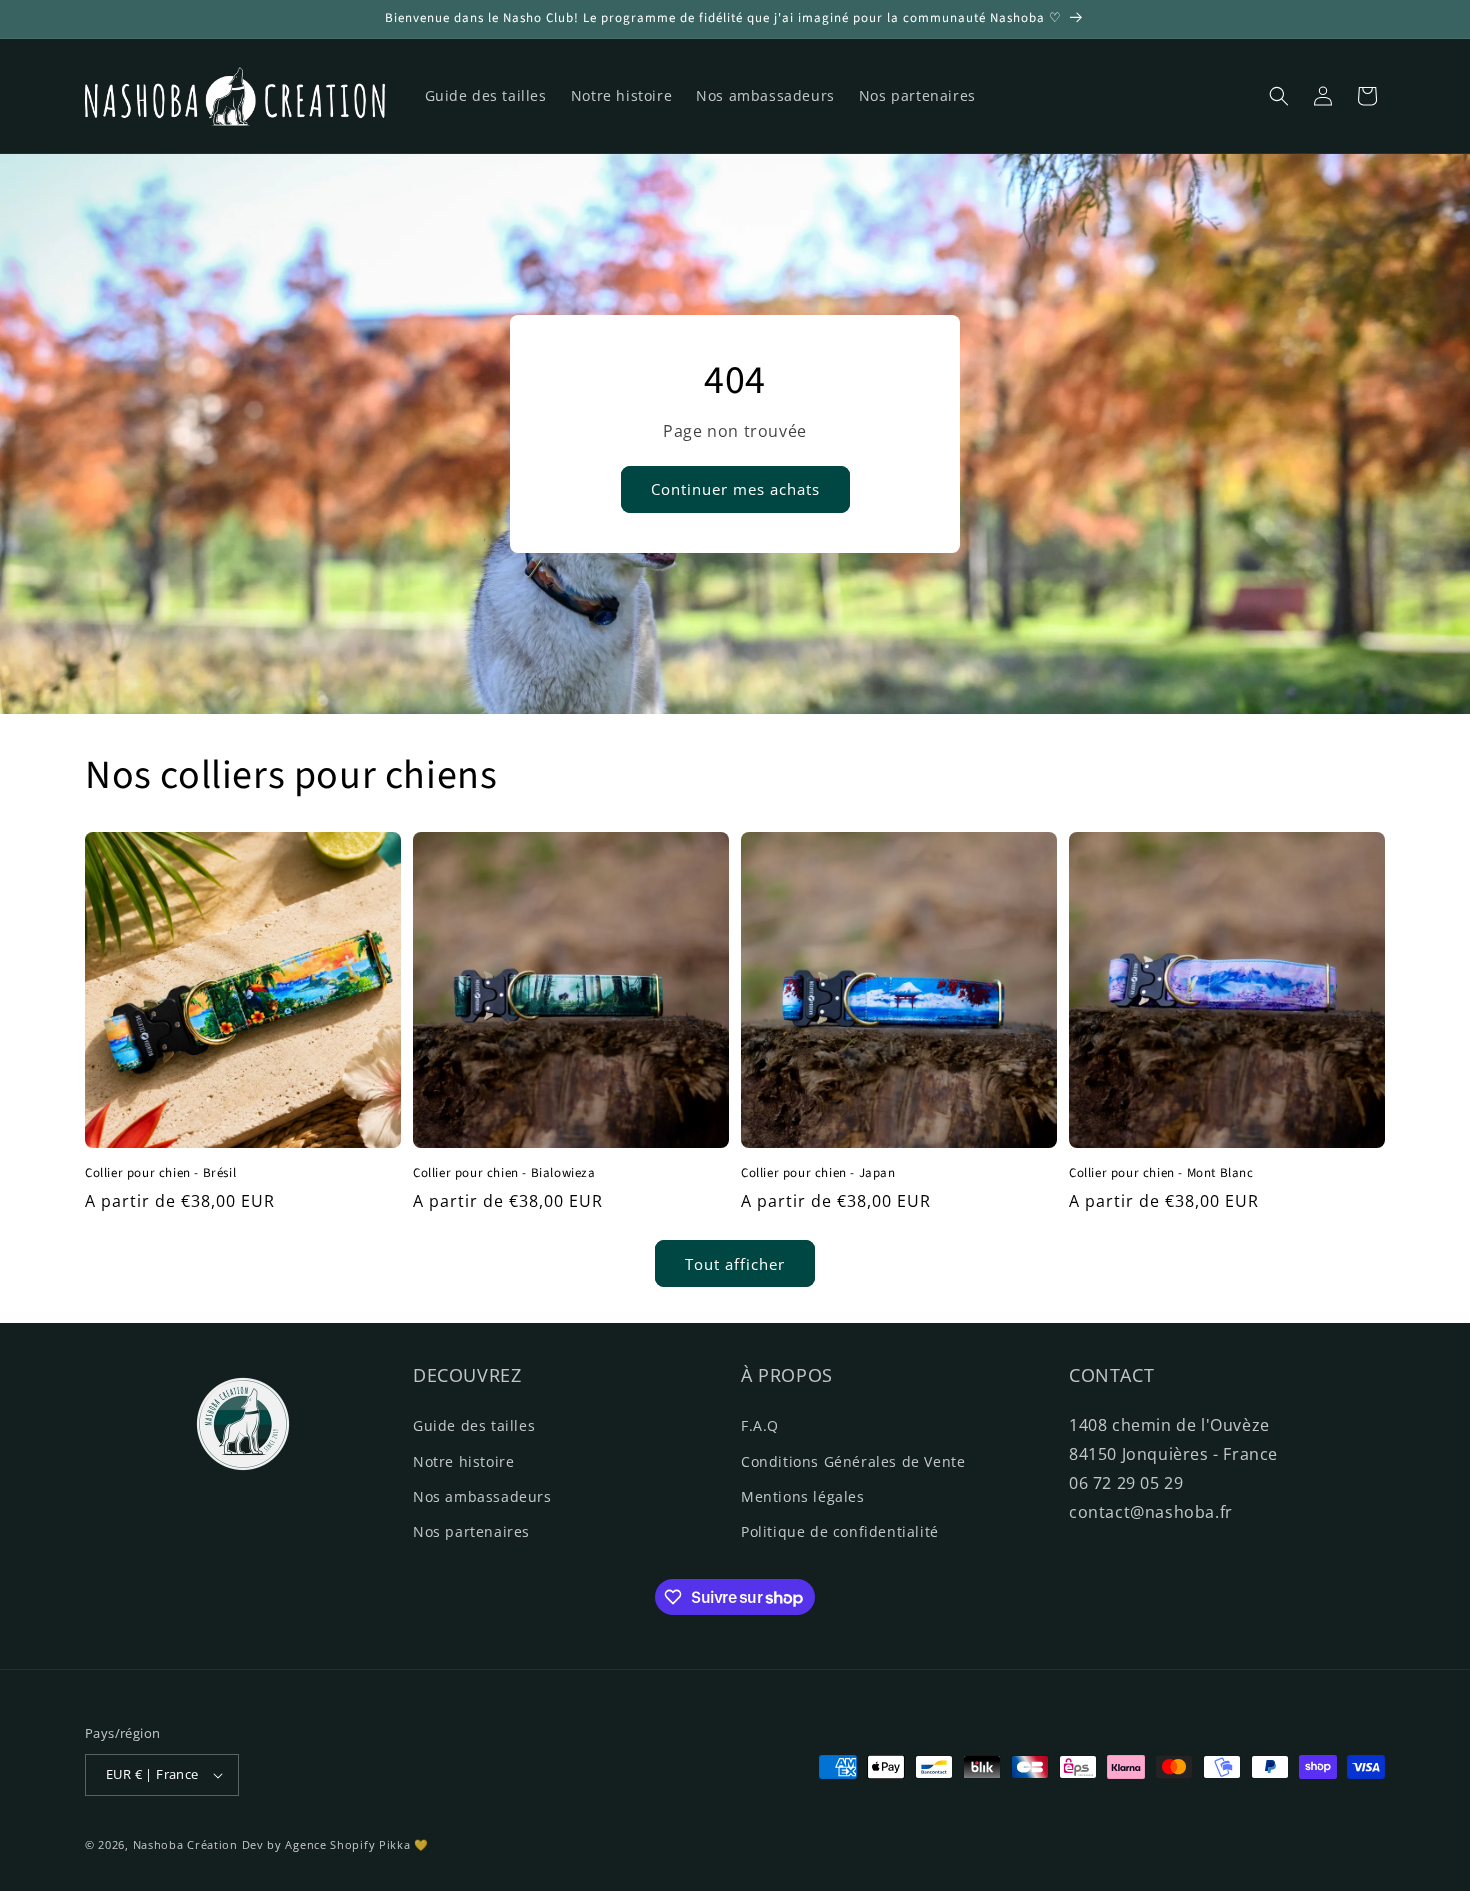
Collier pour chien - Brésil (160, 1173)
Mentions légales (803, 1496)
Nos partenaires (471, 1531)
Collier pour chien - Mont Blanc (1161, 1173)
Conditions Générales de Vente (853, 1461)
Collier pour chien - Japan (818, 1173)
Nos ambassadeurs (482, 1496)
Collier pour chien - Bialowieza (504, 1173)
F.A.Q (760, 1425)
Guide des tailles (474, 1425)
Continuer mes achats (735, 490)
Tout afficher (735, 1264)
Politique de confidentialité (840, 1531)
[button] (1279, 96)
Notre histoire (463, 1461)
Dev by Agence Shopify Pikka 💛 (335, 1844)
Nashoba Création (185, 1844)
